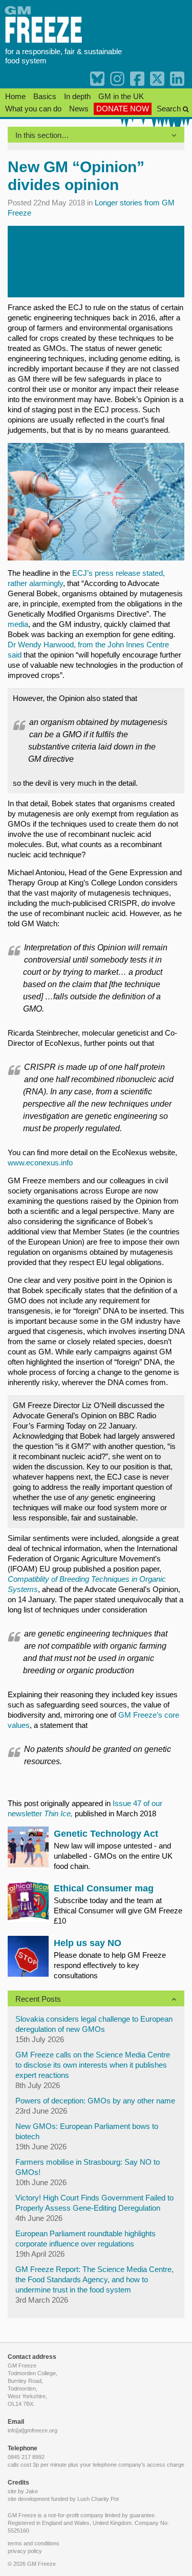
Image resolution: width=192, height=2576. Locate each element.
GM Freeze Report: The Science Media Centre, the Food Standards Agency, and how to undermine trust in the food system (94, 2279)
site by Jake (23, 2491)
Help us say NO (88, 1943)
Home (15, 96)
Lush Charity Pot (98, 2499)
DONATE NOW (123, 109)
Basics (45, 96)
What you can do (33, 109)
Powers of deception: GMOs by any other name (95, 2101)
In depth (77, 96)
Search (170, 109)
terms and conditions (34, 2543)
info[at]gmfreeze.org (33, 2430)
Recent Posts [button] (38, 1999)
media (18, 624)
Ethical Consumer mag (104, 1888)
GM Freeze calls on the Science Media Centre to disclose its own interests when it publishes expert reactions (93, 2065)
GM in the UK (121, 96)
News (79, 109)
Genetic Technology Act (106, 1834)
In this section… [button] (42, 135)
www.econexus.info (40, 1163)
